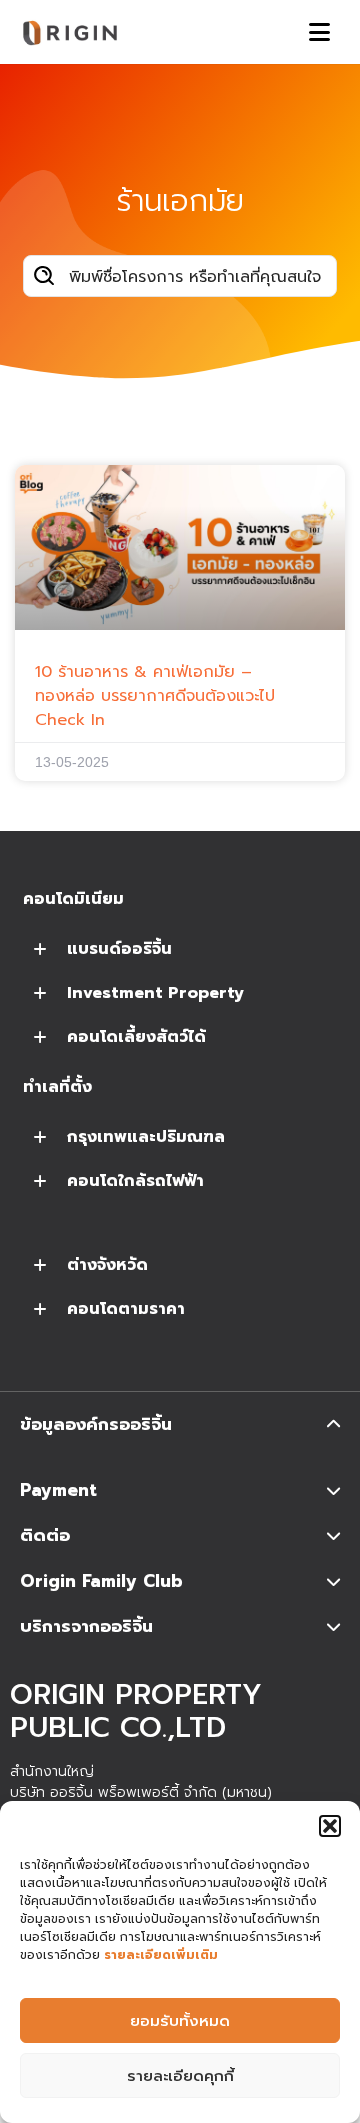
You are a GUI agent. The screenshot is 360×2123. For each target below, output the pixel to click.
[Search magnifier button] (44, 276)
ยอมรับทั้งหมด (180, 2021)
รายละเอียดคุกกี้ (180, 2076)
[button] (330, 1826)
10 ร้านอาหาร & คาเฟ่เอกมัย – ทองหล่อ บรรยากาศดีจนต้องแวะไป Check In (155, 696)
